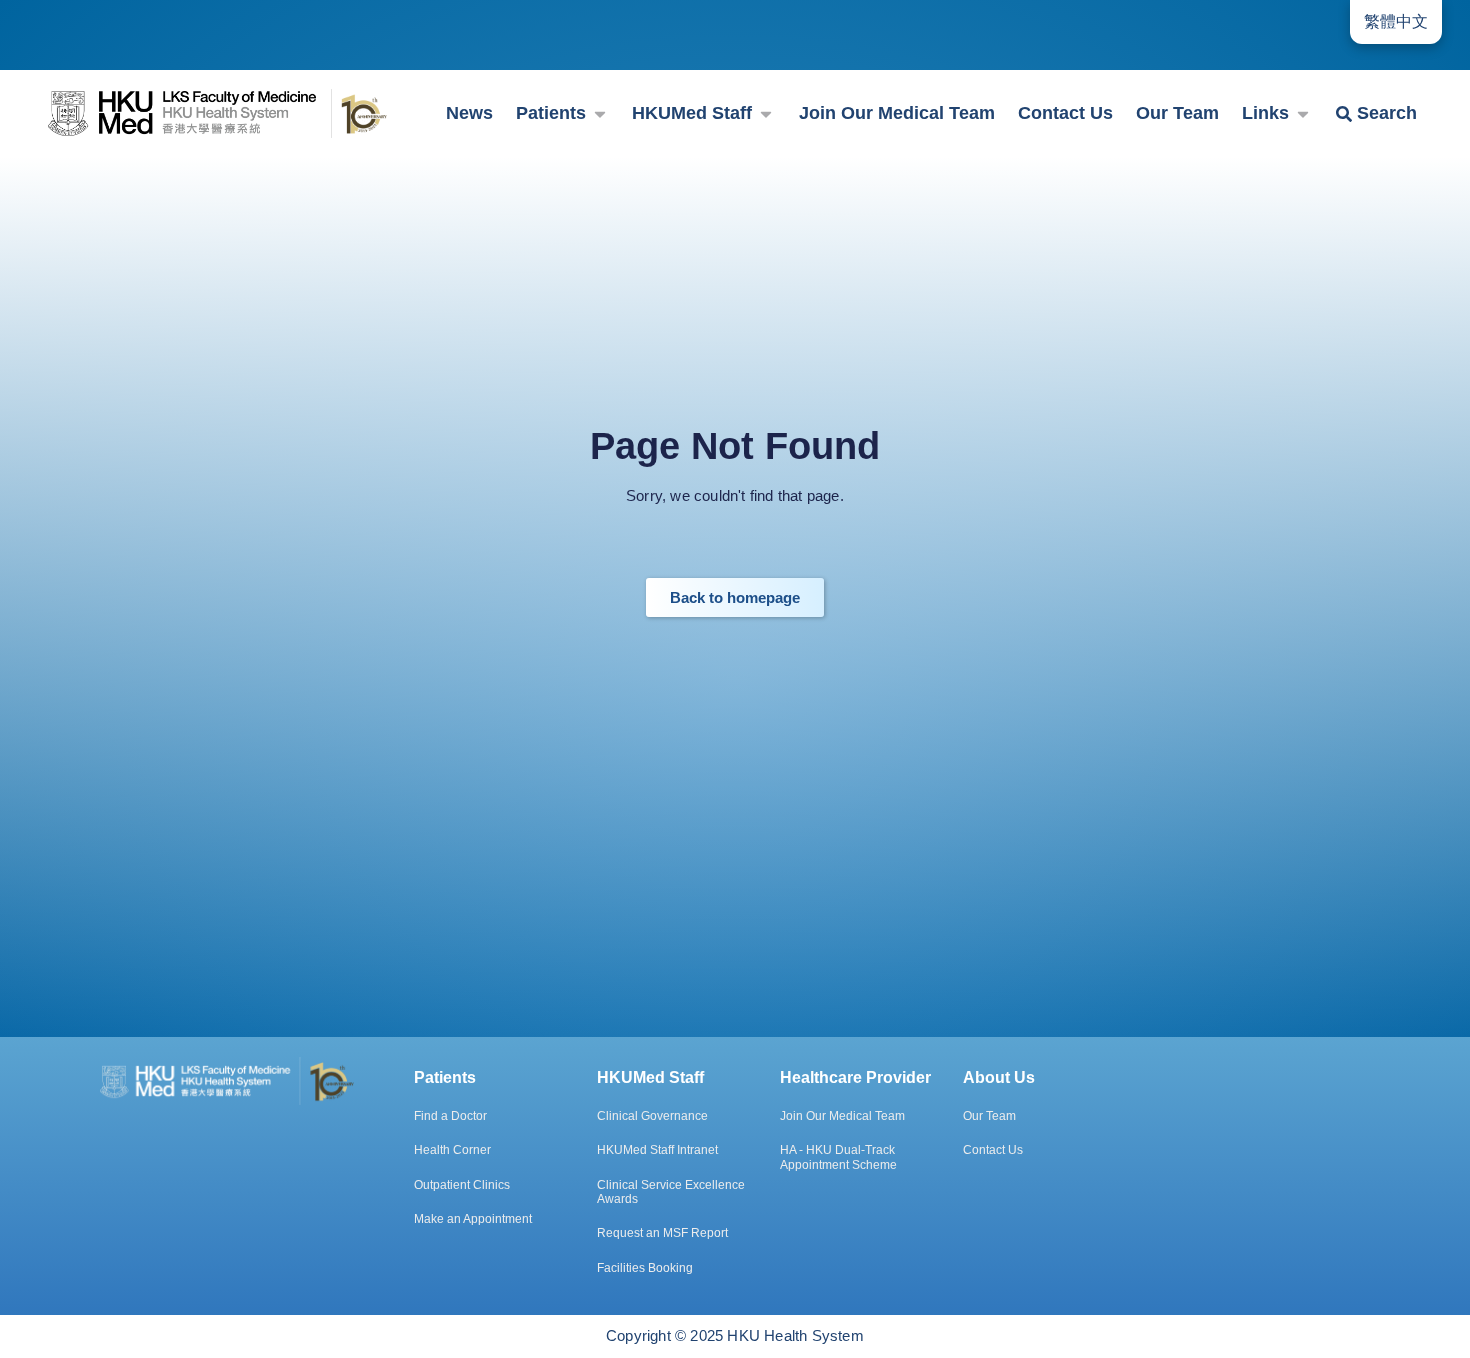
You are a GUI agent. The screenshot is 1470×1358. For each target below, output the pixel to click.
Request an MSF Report (662, 1233)
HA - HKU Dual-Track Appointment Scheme (838, 1157)
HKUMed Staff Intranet (657, 1150)
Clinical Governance (652, 1116)
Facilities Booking (645, 1268)
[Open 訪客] (600, 113)
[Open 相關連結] (1303, 113)
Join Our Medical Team (842, 1116)
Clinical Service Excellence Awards (671, 1192)
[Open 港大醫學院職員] (766, 113)
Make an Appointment (473, 1219)
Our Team (989, 1116)
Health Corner (452, 1150)
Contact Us (993, 1150)
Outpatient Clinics (462, 1185)
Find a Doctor (450, 1116)
